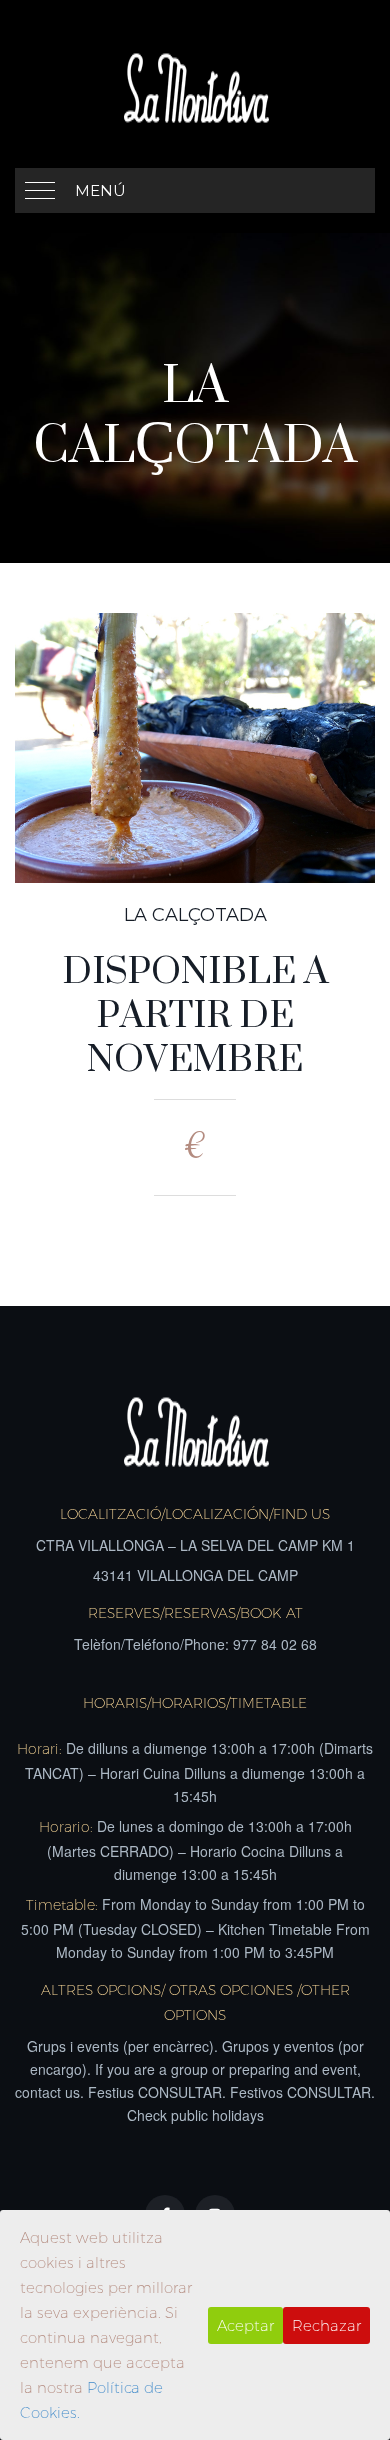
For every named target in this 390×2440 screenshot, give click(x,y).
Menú (100, 190)
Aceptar (245, 2325)
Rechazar (326, 2325)
